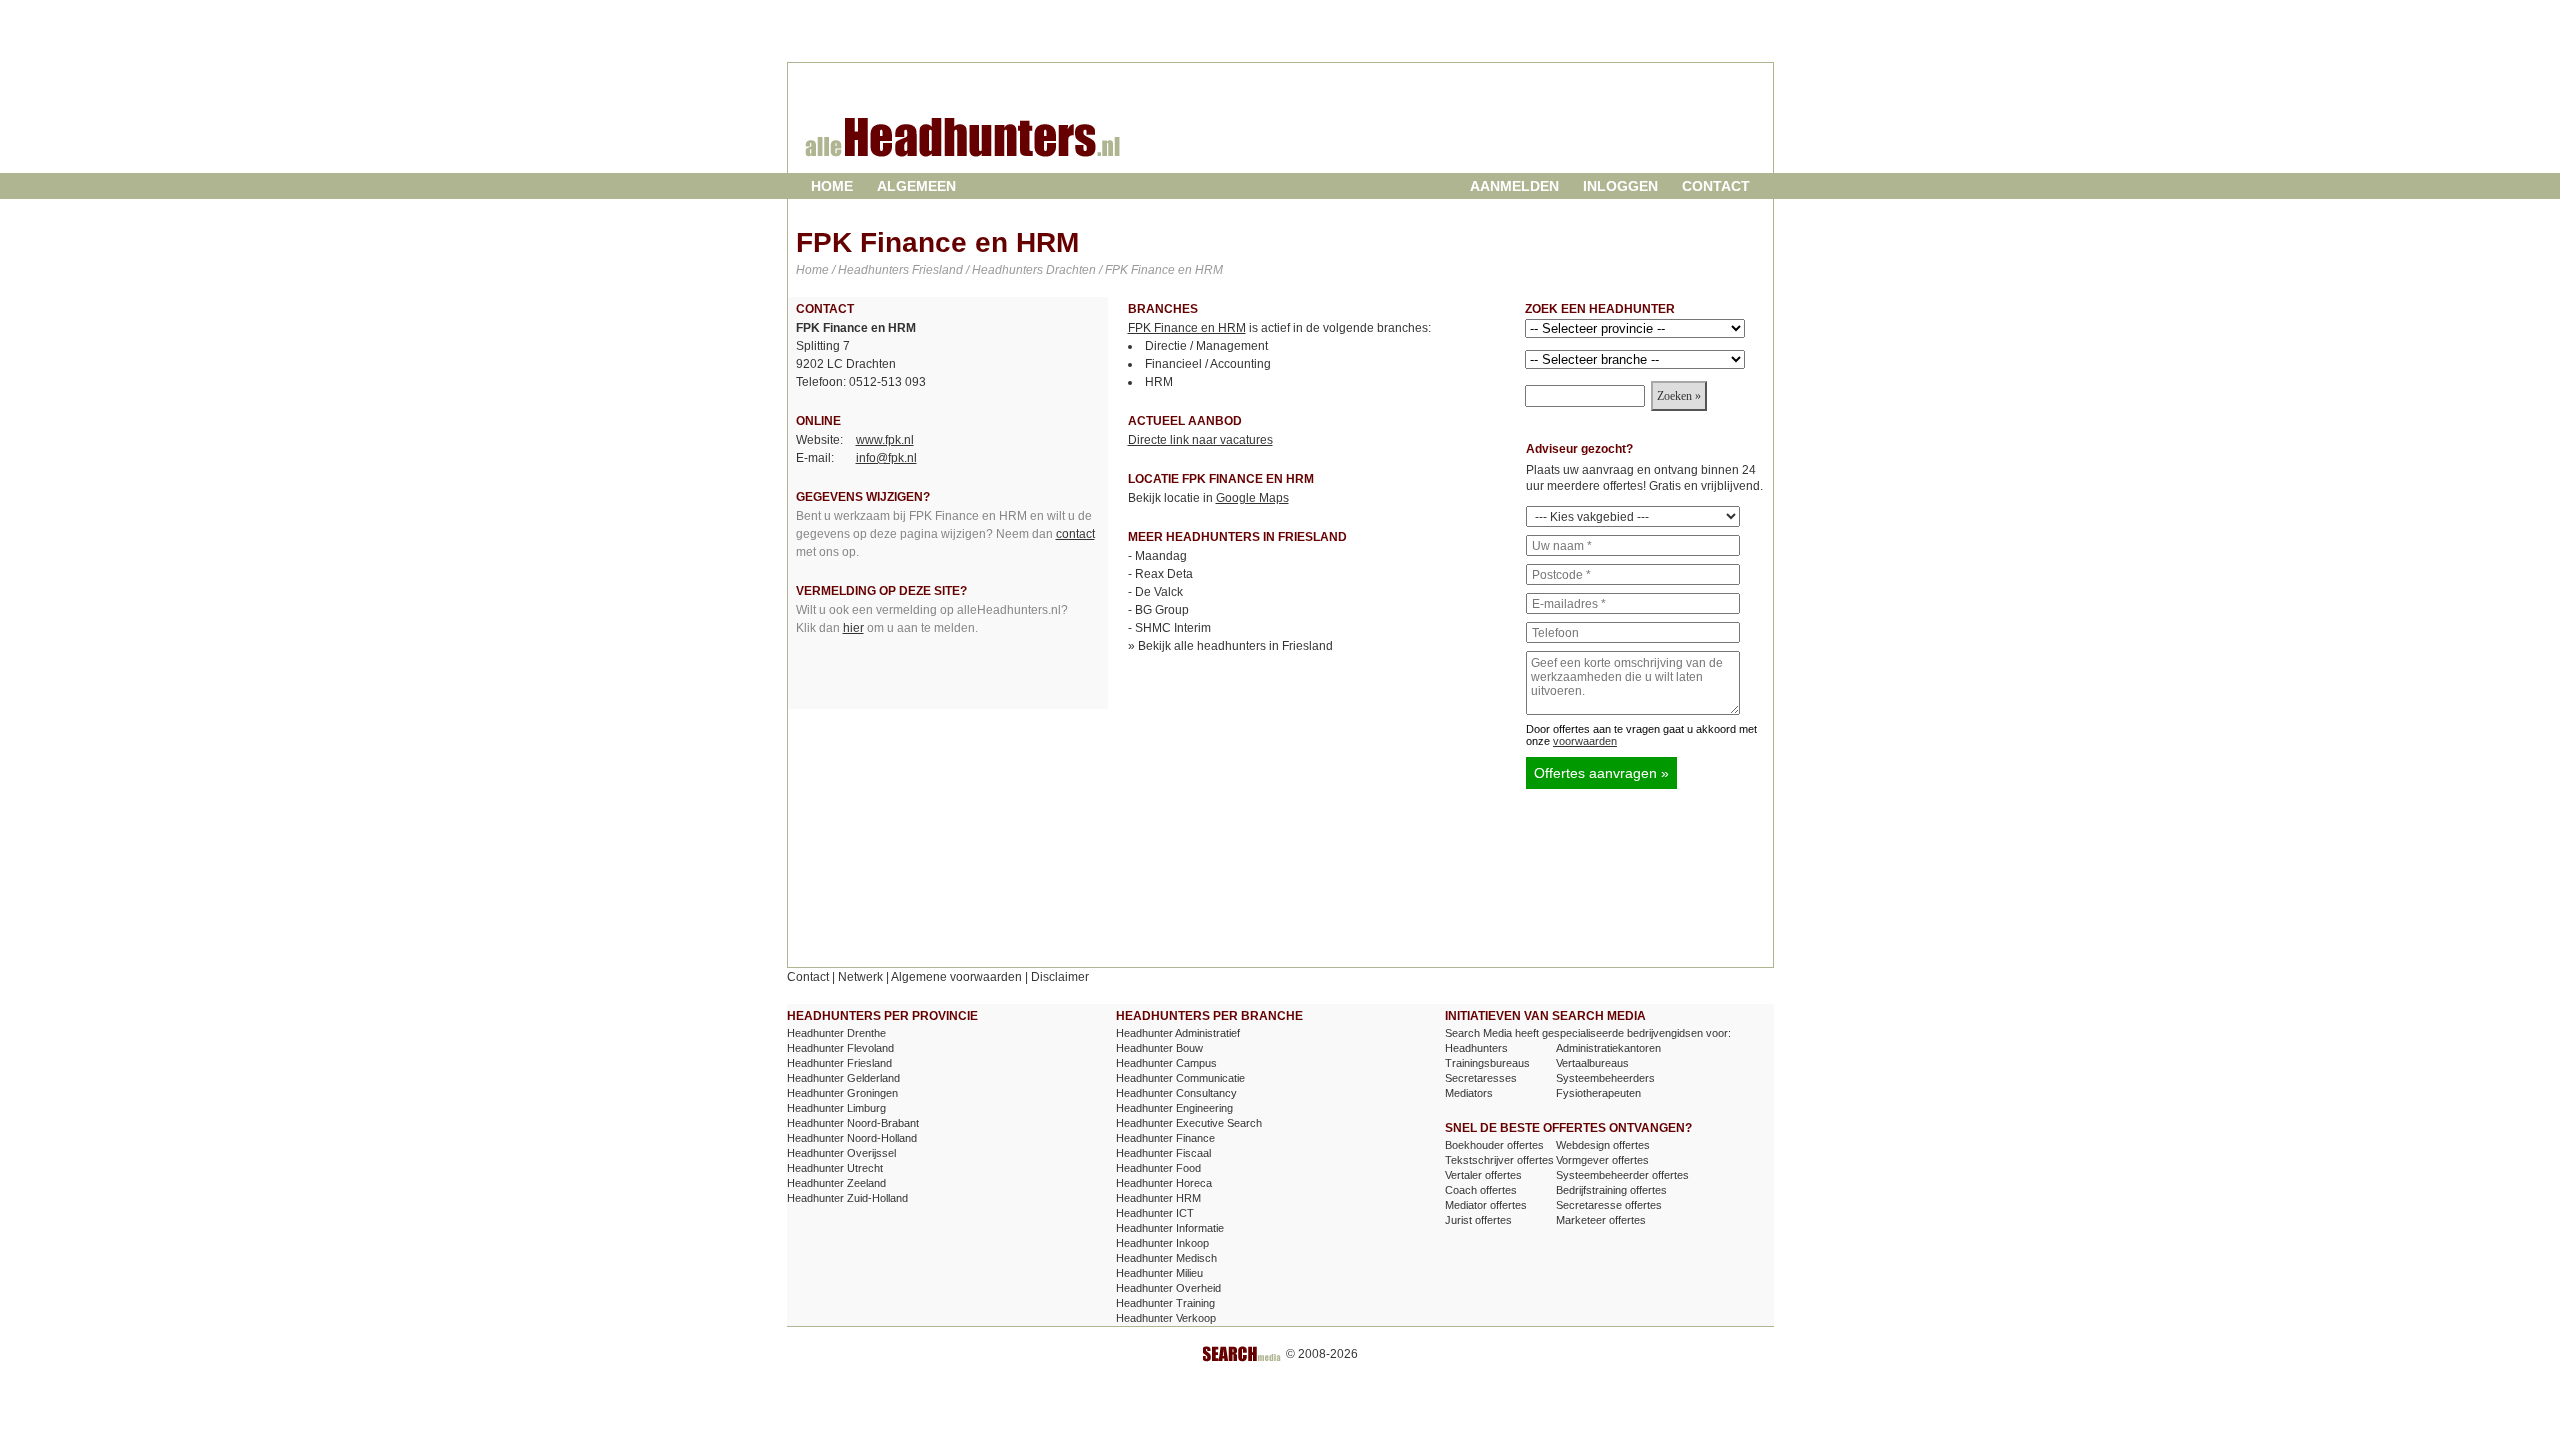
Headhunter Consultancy (1176, 1093)
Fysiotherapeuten (1598, 1093)
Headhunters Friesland (900, 270)
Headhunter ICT (1155, 1213)
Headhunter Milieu (1159, 1273)
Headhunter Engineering (1174, 1108)
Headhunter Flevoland (840, 1048)
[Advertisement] (1533, 134)
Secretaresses (1481, 1078)
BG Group (1162, 610)
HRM (1159, 382)
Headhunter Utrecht (835, 1168)
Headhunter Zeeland (836, 1183)
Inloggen (1620, 186)
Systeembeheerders (1605, 1078)
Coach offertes (1481, 1190)
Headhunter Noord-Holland (852, 1138)
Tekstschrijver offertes (1499, 1160)
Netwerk (860, 977)
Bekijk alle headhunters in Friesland (1235, 646)
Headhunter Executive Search (1189, 1123)
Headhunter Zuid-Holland (847, 1198)
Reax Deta (1164, 574)
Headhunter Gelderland (843, 1078)
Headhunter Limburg (836, 1108)
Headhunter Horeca (1164, 1183)
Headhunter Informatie (1170, 1228)
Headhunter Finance (1165, 1138)
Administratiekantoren (1608, 1048)
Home (832, 186)
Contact (1716, 186)
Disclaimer (1060, 977)
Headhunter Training (1165, 1303)
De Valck (1159, 592)
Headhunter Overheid (1168, 1288)
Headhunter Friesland (839, 1063)
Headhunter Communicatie (1180, 1078)
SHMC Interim (1173, 628)
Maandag (1161, 556)
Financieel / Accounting (1208, 364)
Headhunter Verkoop (1166, 1318)
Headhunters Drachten (1034, 270)
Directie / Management (1206, 346)
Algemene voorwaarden (956, 977)
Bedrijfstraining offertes (1611, 1190)
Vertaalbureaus (1592, 1063)
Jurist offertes (1478, 1220)
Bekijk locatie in (1208, 498)
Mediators (1469, 1093)
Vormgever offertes (1602, 1160)
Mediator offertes (1486, 1205)
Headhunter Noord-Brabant (853, 1123)
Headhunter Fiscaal (1163, 1153)
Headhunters (1476, 1048)
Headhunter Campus (1166, 1063)
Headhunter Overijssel (841, 1153)
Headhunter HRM (1158, 1198)
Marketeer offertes (1601, 1220)
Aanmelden (1514, 186)
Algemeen (916, 186)
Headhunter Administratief (1178, 1033)
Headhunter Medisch (1166, 1258)
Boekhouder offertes (1494, 1145)
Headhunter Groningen (842, 1093)
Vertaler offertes (1483, 1175)
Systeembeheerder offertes (1622, 1175)
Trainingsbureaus (1487, 1063)
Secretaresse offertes (1609, 1205)
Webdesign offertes (1603, 1145)
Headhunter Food (1158, 1168)
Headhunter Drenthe (836, 1033)
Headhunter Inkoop (1162, 1243)
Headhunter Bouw (1159, 1048)
